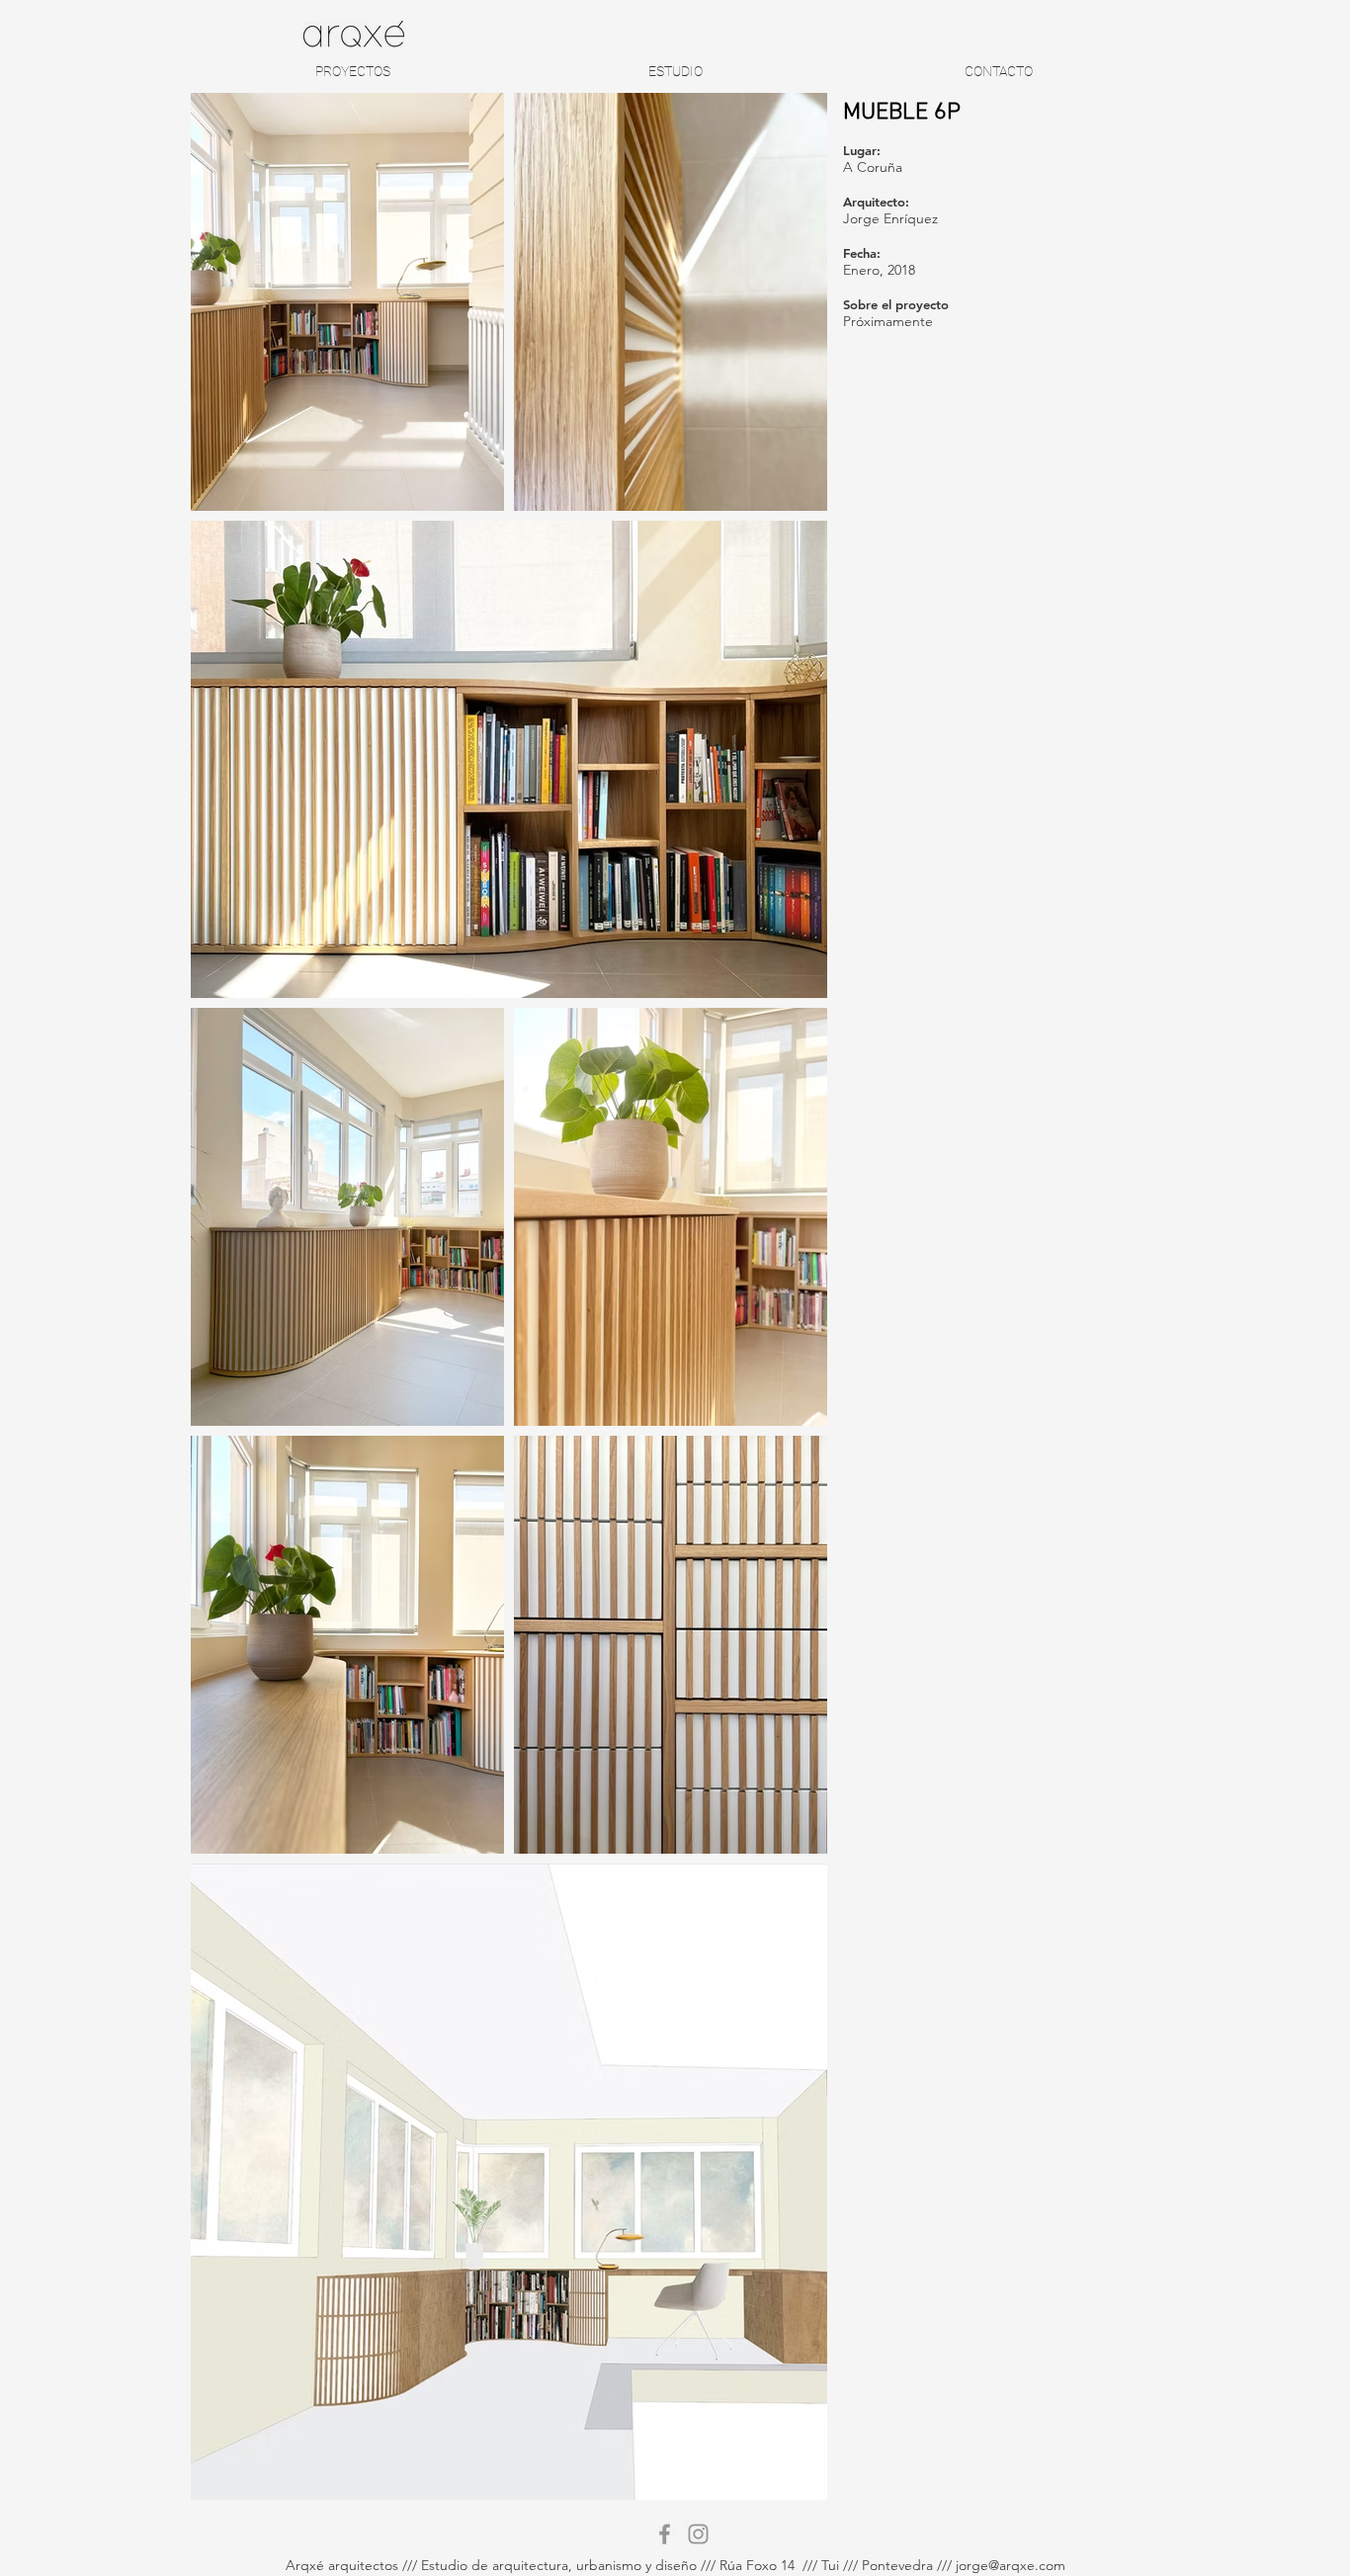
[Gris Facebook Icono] (665, 2534)
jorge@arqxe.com (1011, 2565)
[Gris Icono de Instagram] (698, 2534)
